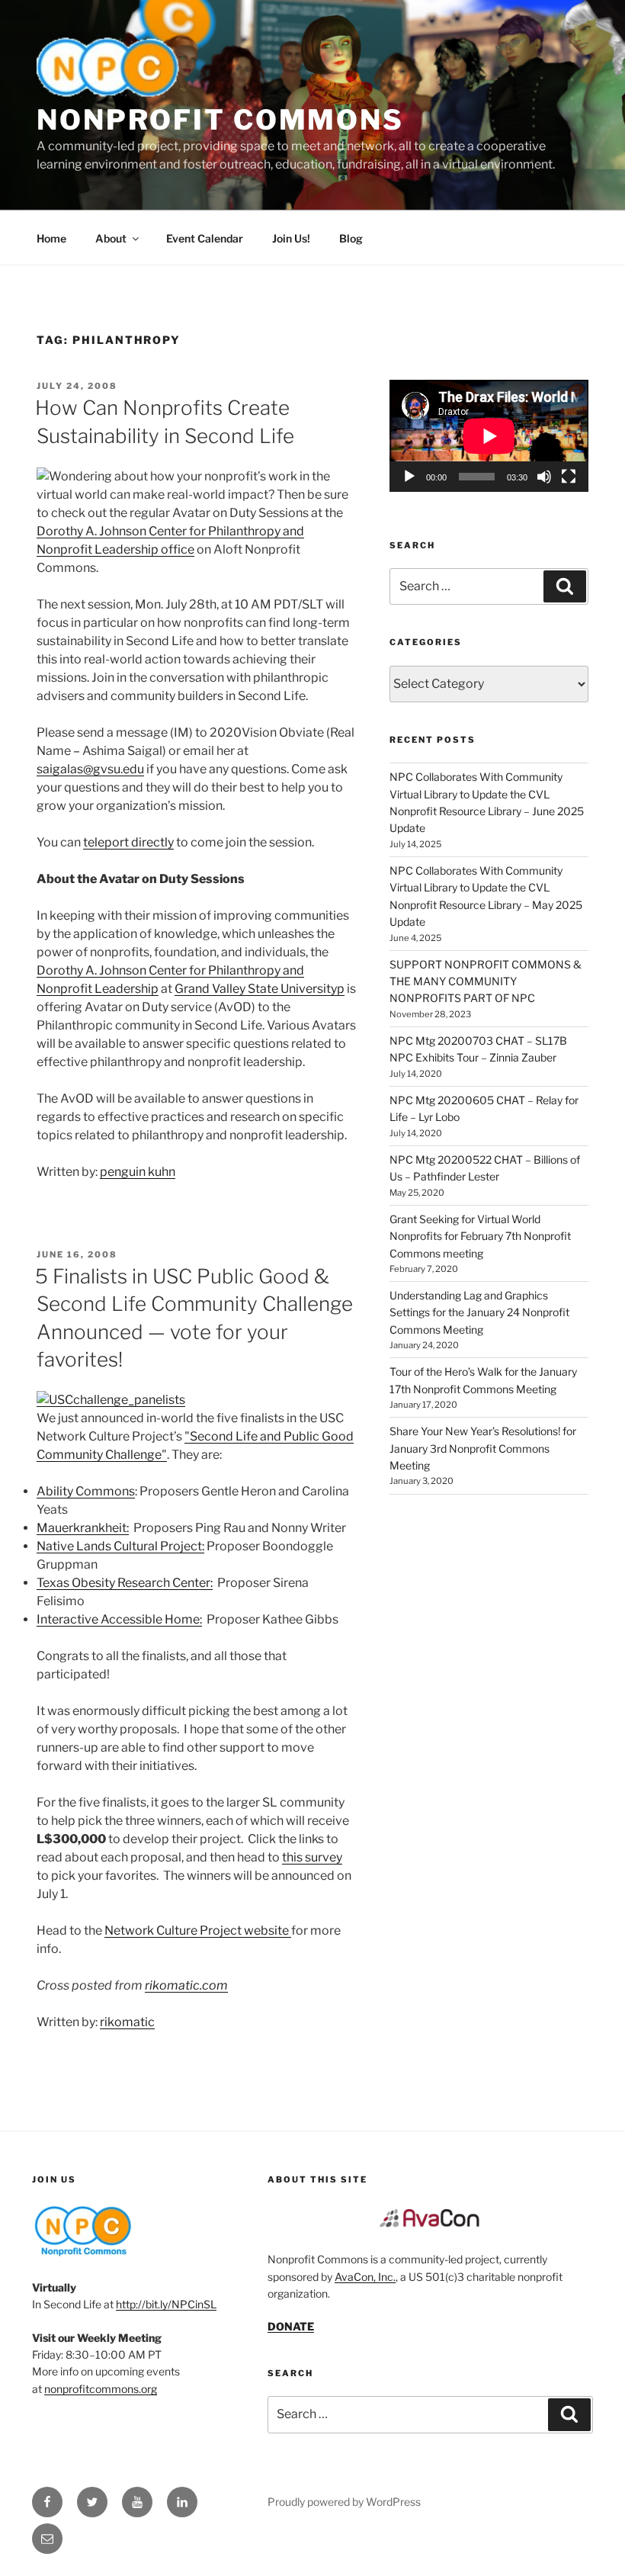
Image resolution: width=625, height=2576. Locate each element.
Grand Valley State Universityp (260, 989)
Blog (351, 238)
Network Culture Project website (198, 1930)
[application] (489, 436)
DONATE (291, 2326)
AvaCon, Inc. (365, 2277)
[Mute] (544, 477)
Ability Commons (86, 1491)
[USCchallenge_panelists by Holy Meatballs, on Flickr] (111, 1400)
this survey (312, 1857)
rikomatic (127, 2022)
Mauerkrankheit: (83, 1528)
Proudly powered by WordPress (344, 2502)
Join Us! (291, 238)
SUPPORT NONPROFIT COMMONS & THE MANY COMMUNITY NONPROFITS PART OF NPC (486, 981)
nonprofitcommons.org (101, 2389)
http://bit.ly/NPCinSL (166, 2304)
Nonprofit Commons (220, 120)
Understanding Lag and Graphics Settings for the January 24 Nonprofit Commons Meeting (479, 1312)
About (111, 238)
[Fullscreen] (569, 477)
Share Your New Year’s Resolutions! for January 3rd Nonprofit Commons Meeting (483, 1448)
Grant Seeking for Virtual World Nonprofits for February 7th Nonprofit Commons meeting (480, 1236)
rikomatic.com (186, 1985)
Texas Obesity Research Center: (125, 1583)
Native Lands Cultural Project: (120, 1546)
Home (51, 238)
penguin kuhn (138, 1172)
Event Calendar (205, 238)
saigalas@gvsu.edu (90, 769)
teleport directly (128, 842)
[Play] (409, 477)
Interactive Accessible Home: (119, 1619)
